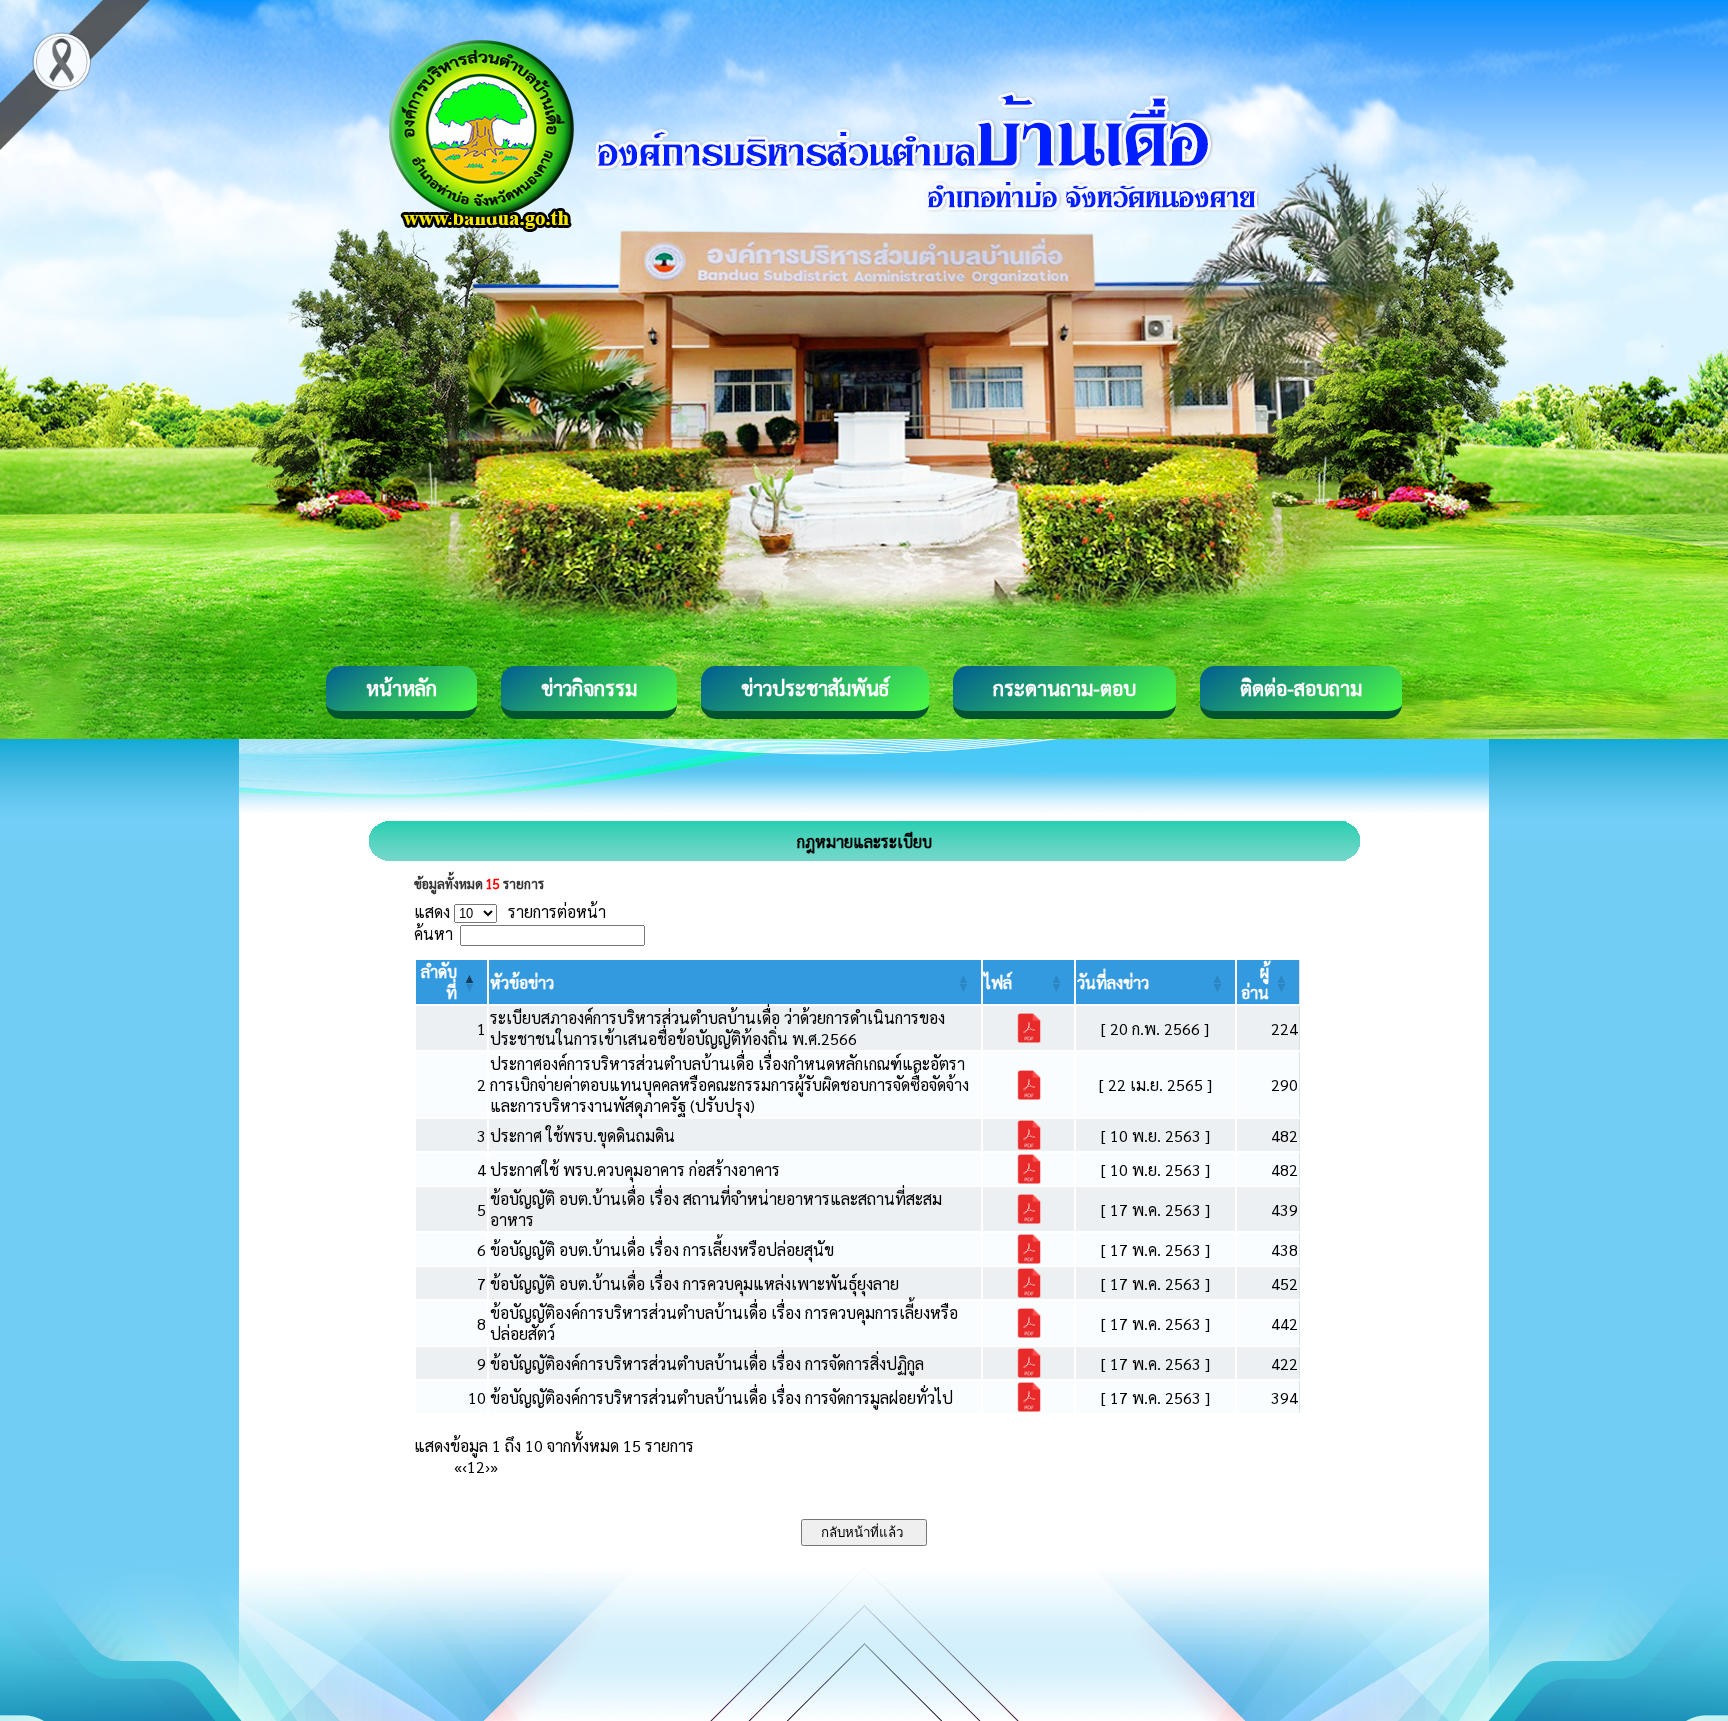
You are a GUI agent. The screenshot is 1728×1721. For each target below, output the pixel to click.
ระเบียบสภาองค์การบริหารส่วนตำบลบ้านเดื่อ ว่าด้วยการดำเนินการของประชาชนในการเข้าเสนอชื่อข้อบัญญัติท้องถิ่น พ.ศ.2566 (717, 1028)
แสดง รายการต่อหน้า (510, 911)
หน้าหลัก (401, 688)
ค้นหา (433, 933)
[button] (522, 982)
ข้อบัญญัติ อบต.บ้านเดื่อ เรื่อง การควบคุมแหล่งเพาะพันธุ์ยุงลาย (694, 1283)
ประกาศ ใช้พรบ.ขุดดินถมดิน (582, 1135)
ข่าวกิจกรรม (589, 688)
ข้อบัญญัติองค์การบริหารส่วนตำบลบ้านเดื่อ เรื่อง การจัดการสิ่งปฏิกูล (707, 1363)
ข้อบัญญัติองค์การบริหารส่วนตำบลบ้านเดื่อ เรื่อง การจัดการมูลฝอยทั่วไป (721, 1397)
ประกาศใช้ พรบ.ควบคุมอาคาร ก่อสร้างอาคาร (635, 1169)
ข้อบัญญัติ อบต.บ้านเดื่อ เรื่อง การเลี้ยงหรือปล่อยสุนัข (662, 1249)
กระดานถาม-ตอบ (1064, 688)
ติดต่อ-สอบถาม (1301, 688)
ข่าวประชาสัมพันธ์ (815, 688)
